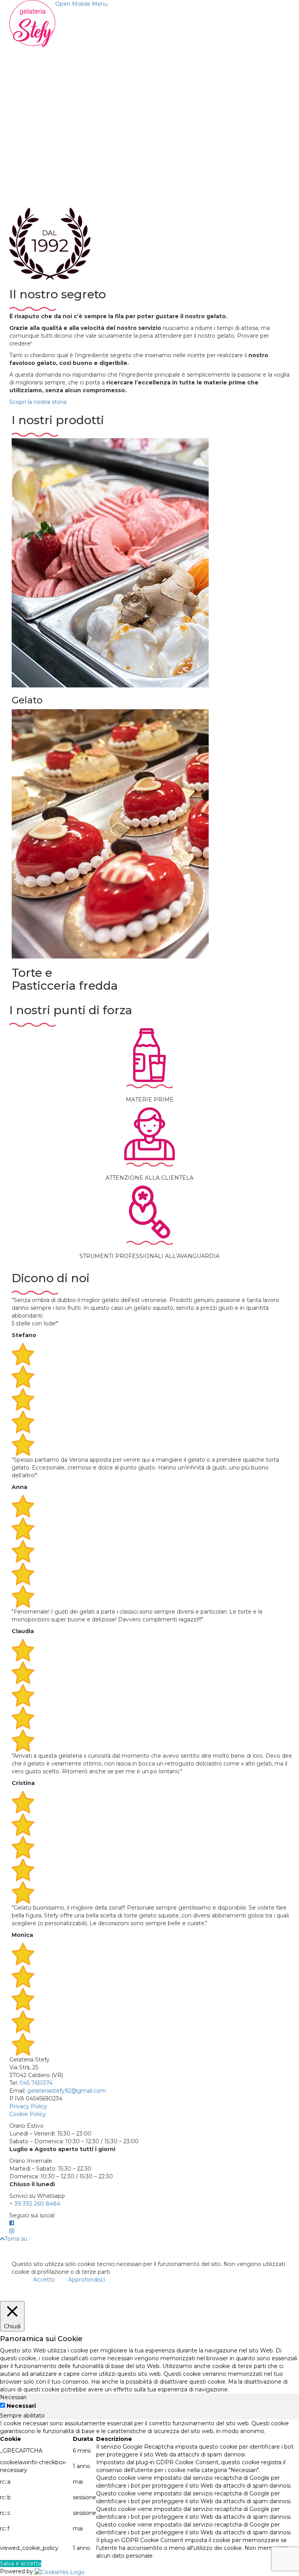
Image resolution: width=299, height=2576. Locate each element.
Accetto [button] (44, 2280)
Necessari (21, 2406)
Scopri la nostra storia (38, 402)
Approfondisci (87, 2280)
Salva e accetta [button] (21, 2564)
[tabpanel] (149, 2490)
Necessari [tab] (13, 2397)
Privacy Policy (28, 2106)
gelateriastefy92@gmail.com (67, 2091)
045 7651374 (36, 2083)
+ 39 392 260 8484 (35, 2204)
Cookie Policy (28, 2114)
